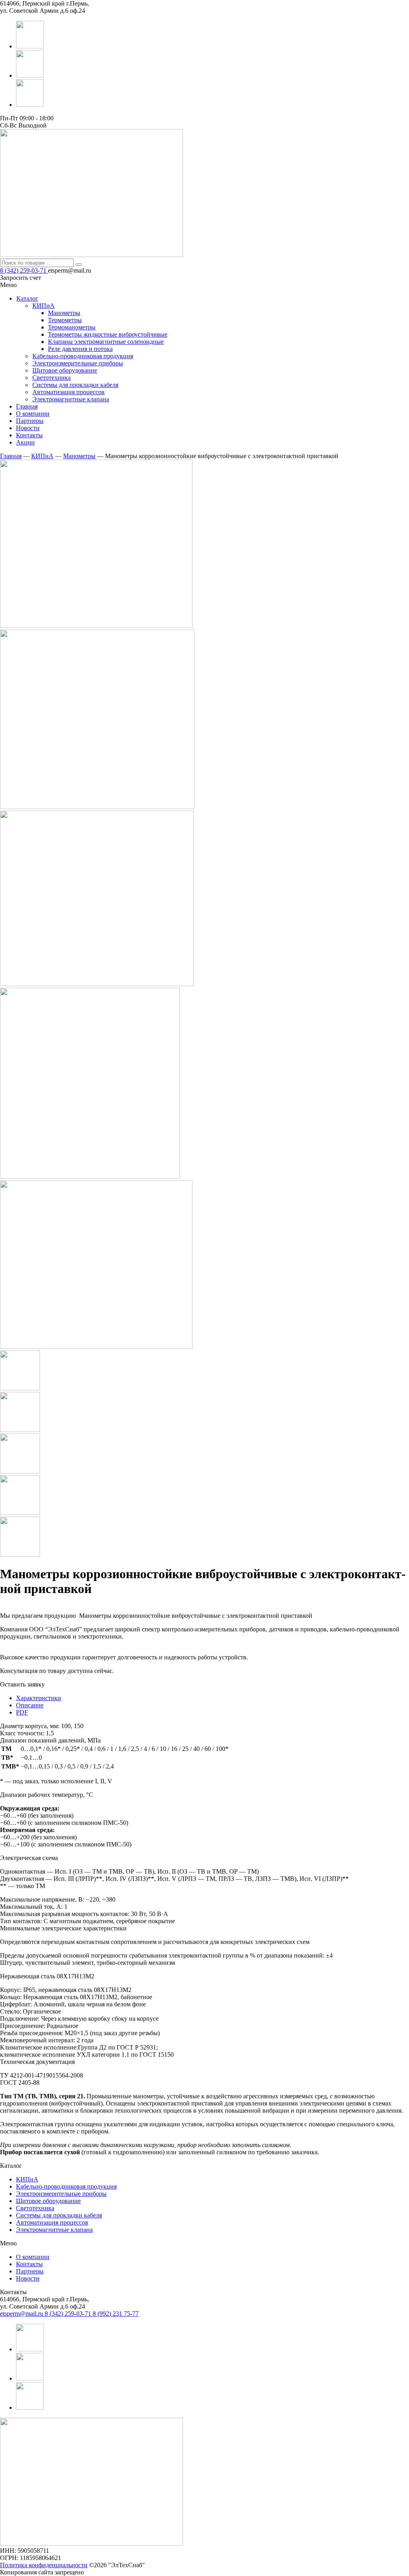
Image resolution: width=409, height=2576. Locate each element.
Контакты (29, 435)
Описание (30, 1705)
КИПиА (42, 456)
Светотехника (35, 2208)
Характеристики (39, 1698)
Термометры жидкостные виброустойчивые (108, 334)
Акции (25, 442)
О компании (33, 414)
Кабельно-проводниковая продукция (66, 2186)
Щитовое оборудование (48, 2201)
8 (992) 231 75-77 (116, 2314)
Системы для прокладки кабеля (59, 2215)
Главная (27, 406)
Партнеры (30, 421)
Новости (28, 428)
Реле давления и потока (80, 349)
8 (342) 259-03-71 (24, 270)
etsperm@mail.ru (22, 2314)
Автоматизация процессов (52, 2222)
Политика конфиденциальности (44, 2565)
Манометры (64, 313)
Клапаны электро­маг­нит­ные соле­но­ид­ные (106, 342)
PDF (22, 1712)
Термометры (65, 320)
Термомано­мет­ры (72, 327)
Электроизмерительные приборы (61, 2194)
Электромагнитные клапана (54, 2230)
